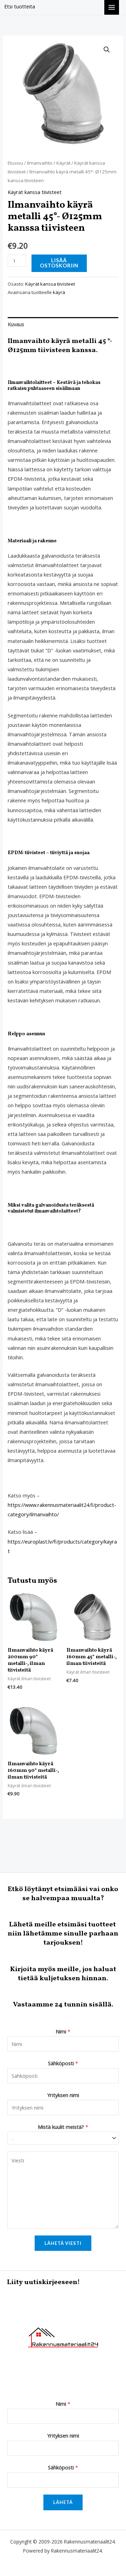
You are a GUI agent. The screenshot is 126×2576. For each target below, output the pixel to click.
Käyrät (63, 163)
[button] (107, 50)
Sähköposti (63, 2063)
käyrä (59, 292)
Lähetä (63, 2502)
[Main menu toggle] (112, 7)
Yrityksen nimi (63, 2095)
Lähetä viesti (63, 2243)
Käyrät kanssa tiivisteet (35, 192)
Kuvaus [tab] (16, 324)
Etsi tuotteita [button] (20, 6)
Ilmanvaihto (40, 163)
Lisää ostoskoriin (59, 263)
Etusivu (15, 163)
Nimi (63, 2031)
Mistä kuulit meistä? (63, 2127)
